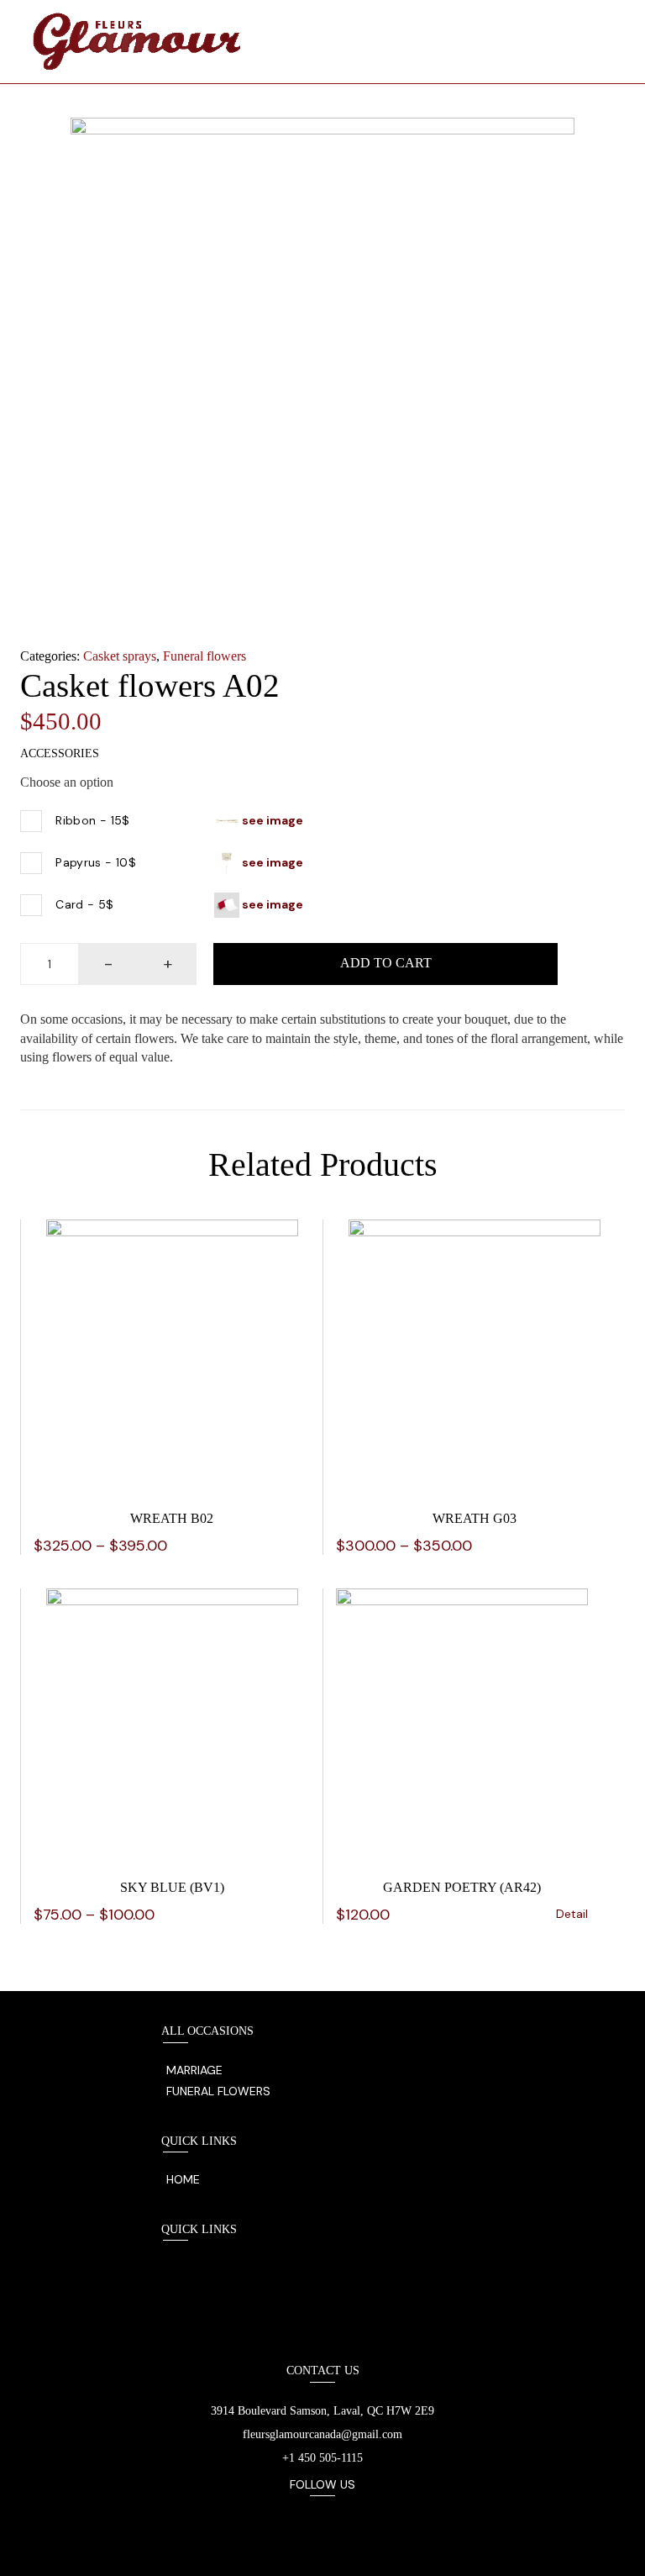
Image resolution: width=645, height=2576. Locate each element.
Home (183, 2179)
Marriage (194, 2070)
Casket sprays (120, 656)
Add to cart (386, 963)
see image (271, 819)
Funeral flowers (205, 656)
